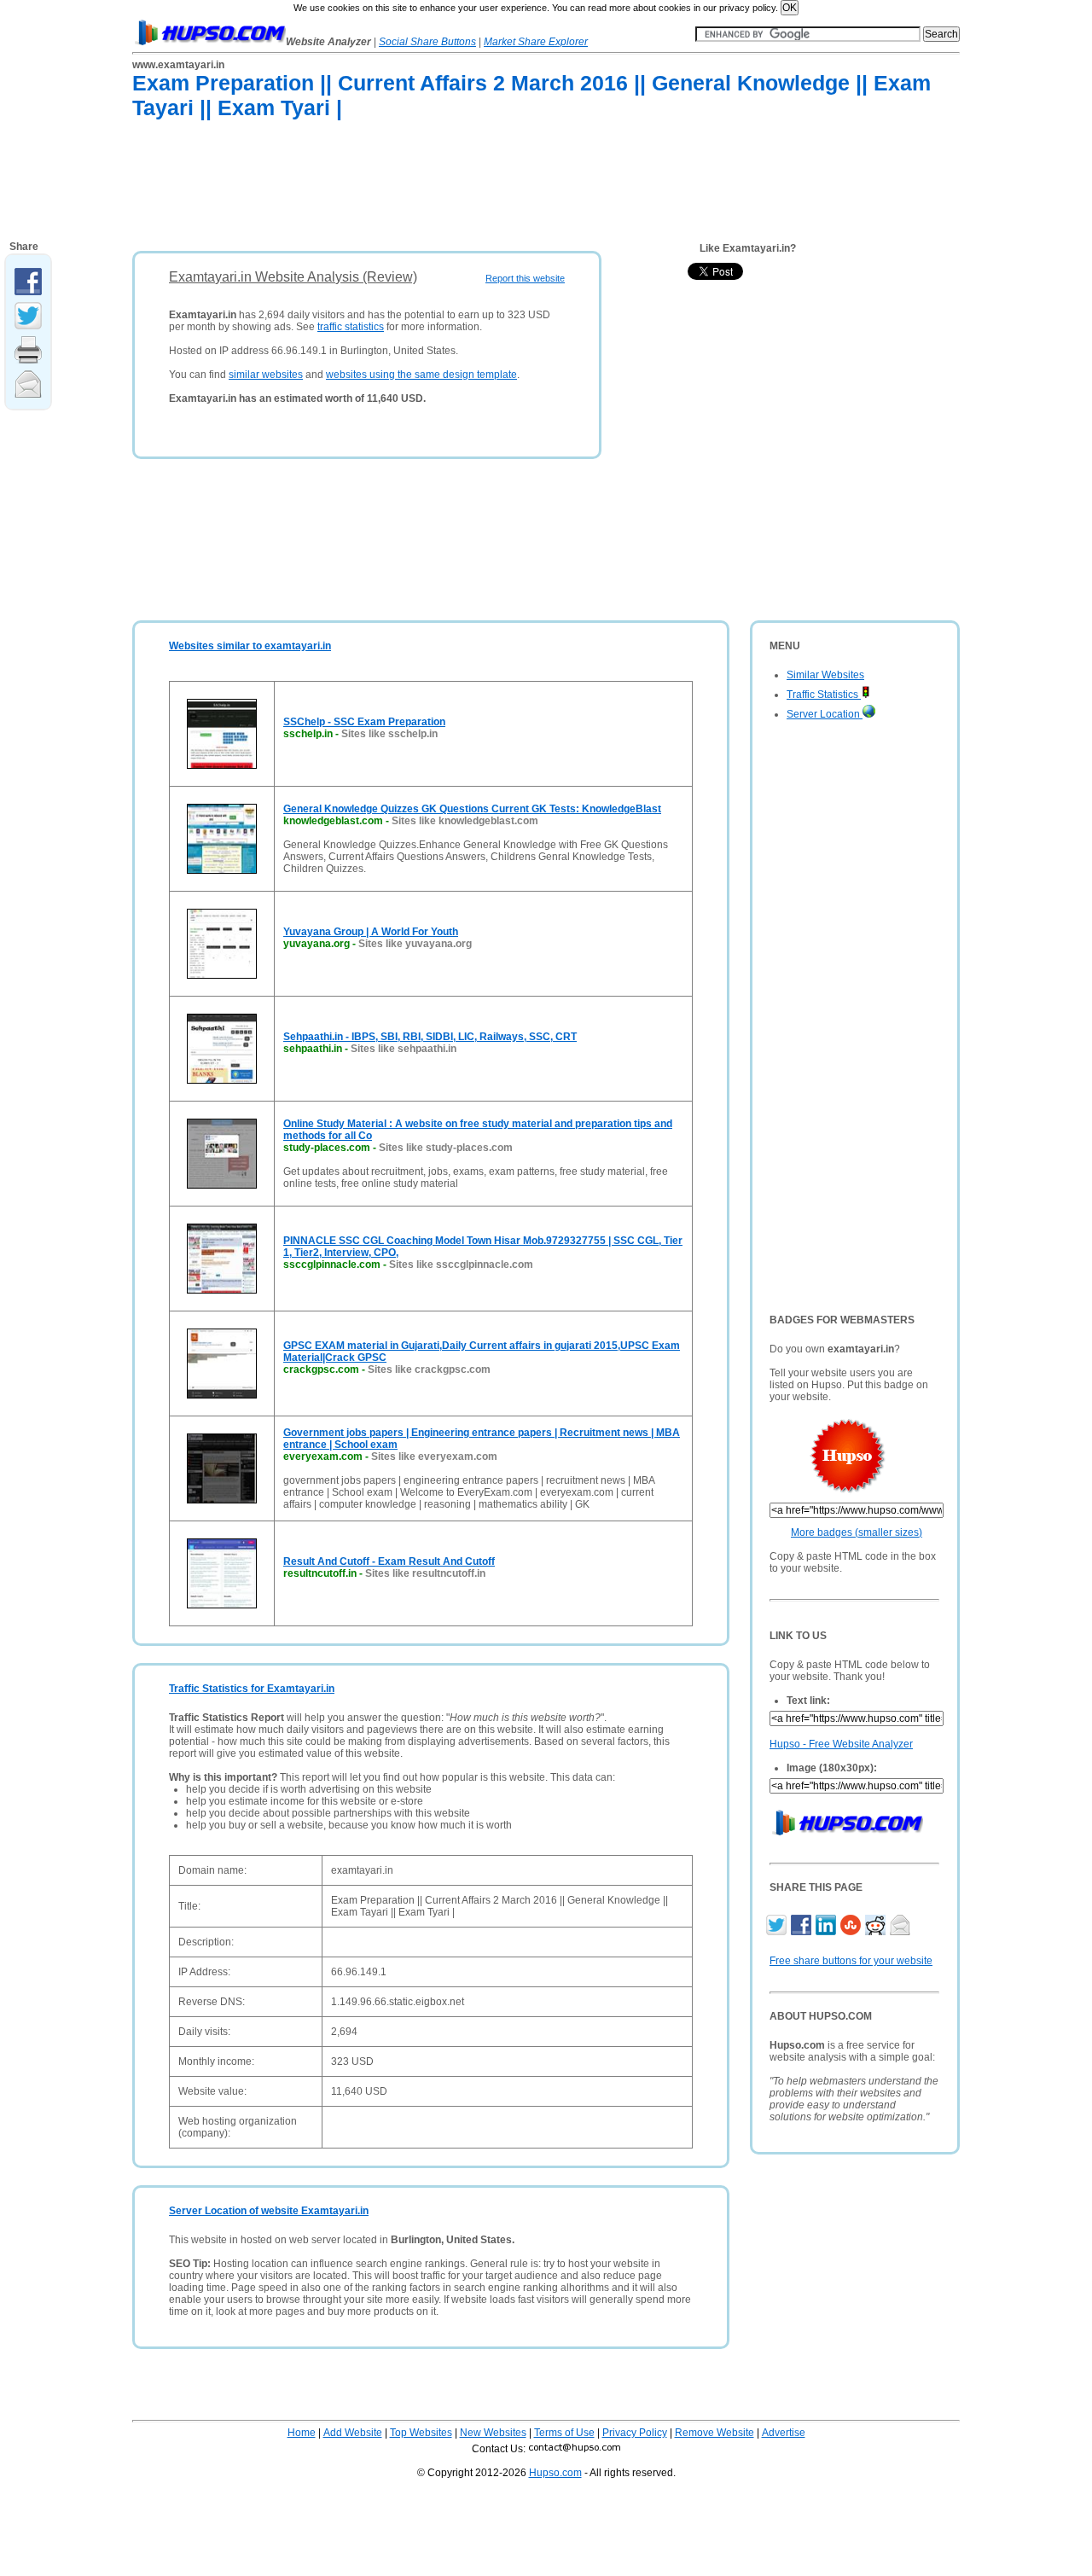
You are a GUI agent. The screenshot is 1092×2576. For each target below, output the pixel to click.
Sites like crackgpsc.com (429, 1369)
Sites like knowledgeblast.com (465, 821)
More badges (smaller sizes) (857, 1532)
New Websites (493, 2433)
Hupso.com (555, 2473)
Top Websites (421, 2433)
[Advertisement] (443, 189)
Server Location (825, 714)
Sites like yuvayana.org (415, 944)
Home (302, 2433)
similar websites (266, 375)
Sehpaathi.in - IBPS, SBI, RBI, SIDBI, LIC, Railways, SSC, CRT (430, 1037)
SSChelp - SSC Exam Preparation (364, 722)
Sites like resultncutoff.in (425, 1573)
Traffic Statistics (824, 695)
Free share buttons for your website (851, 1961)
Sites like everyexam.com (434, 1457)
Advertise (784, 2433)
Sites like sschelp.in (389, 734)
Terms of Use (564, 2433)
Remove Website (714, 2433)
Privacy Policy (635, 2433)
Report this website (525, 278)
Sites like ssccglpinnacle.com (461, 1265)
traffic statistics (351, 327)
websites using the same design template (421, 375)
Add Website (353, 2433)
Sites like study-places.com (446, 1148)
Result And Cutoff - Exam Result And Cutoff (389, 1561)
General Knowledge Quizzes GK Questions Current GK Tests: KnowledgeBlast (472, 809)
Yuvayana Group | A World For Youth (371, 932)
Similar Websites (825, 675)
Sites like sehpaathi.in (404, 1049)
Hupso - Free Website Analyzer (841, 1744)
